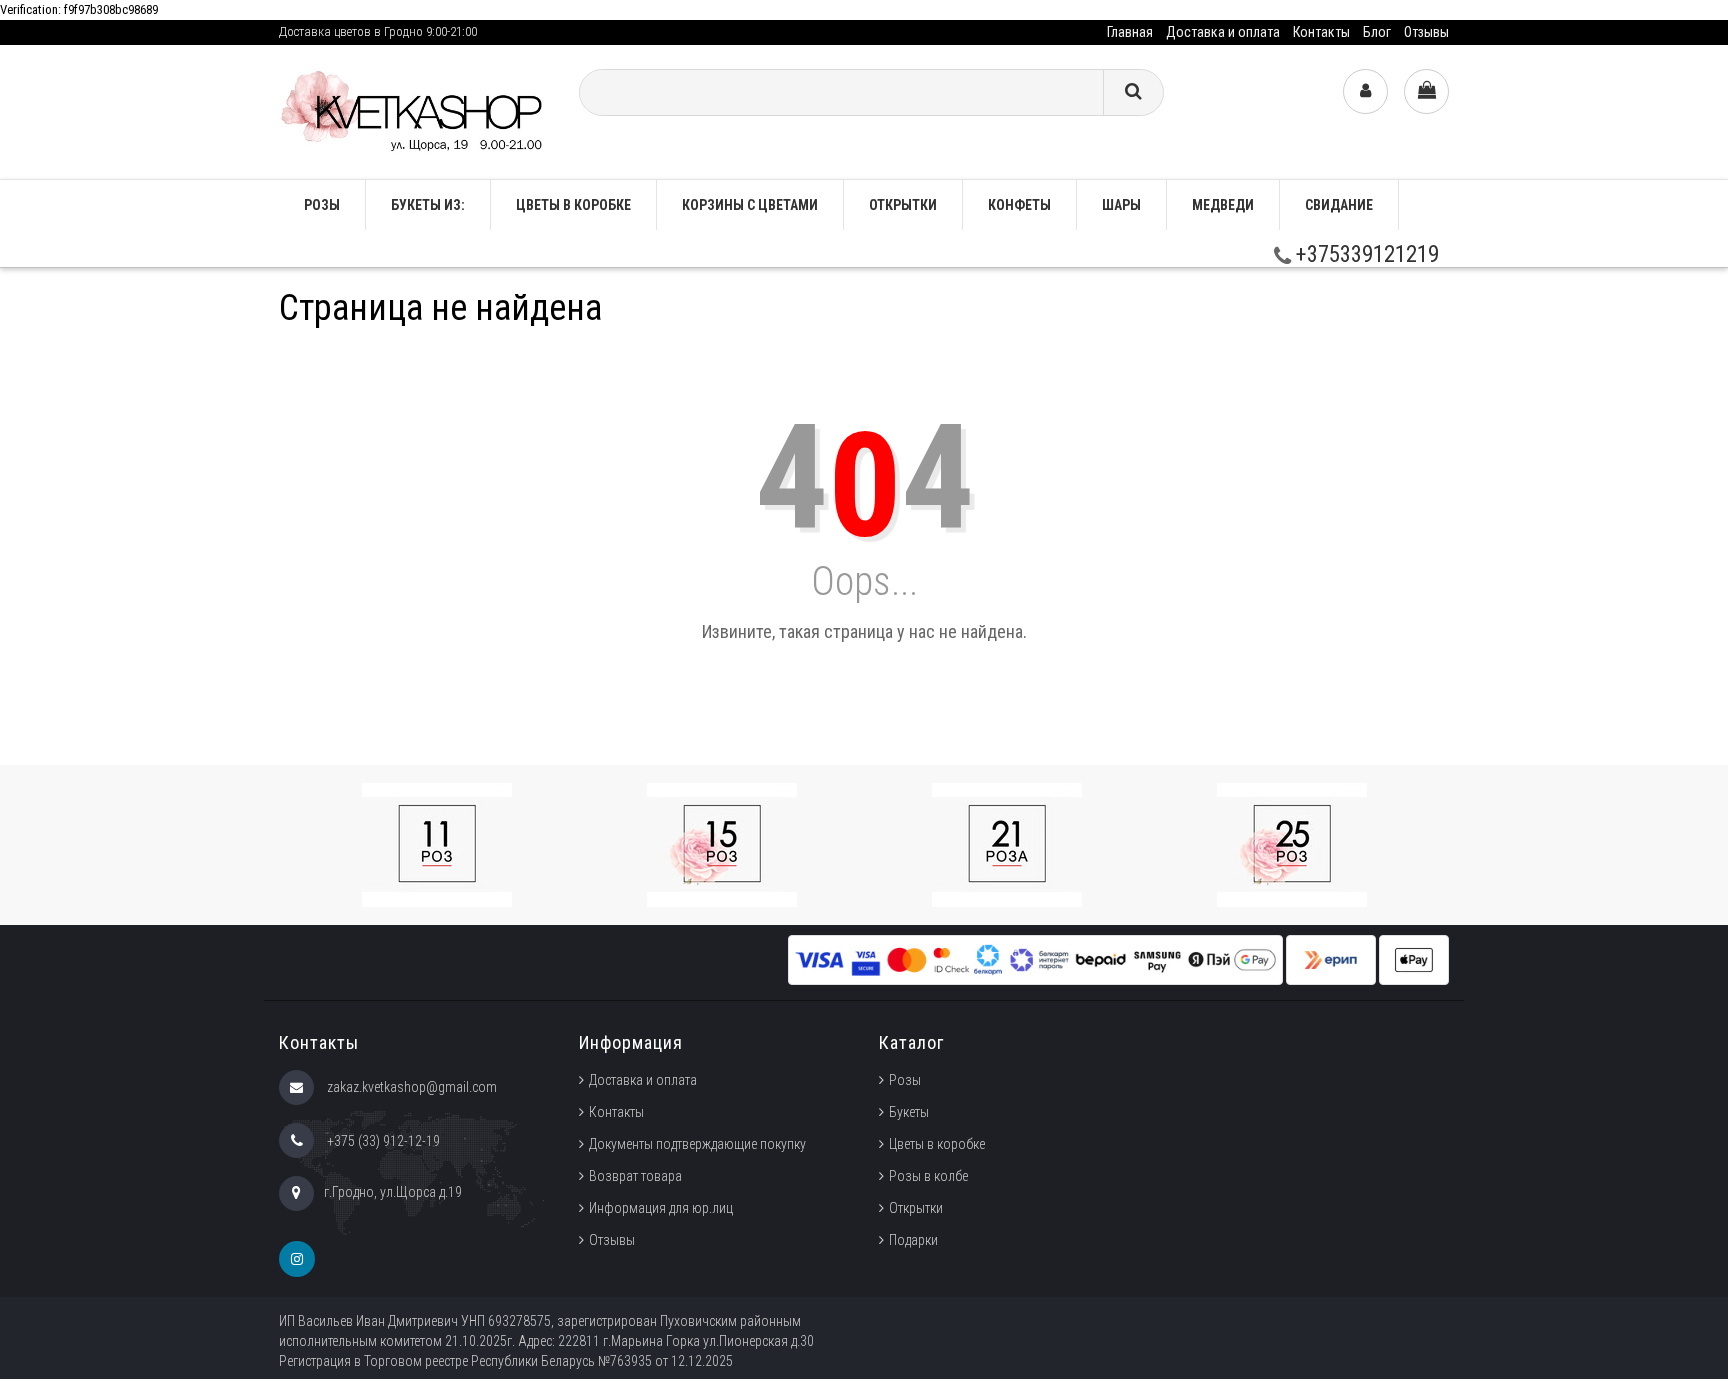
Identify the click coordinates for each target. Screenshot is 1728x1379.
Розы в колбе (928, 1176)
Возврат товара (635, 1176)
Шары (1121, 205)
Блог (1377, 32)
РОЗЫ (322, 205)
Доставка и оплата (1223, 32)
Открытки (903, 205)
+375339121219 (1365, 254)
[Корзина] (1426, 91)
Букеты (909, 1112)
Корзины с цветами (750, 205)
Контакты (1321, 32)
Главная (1130, 32)
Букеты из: (428, 205)
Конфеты (1019, 205)
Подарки (913, 1240)
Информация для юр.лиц (661, 1208)
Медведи (1223, 205)
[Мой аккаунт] (1365, 91)
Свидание (1339, 205)
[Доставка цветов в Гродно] (414, 110)
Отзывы (1426, 32)
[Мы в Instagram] (297, 1259)
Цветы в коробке (573, 205)
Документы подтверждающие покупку (697, 1144)
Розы (905, 1080)
